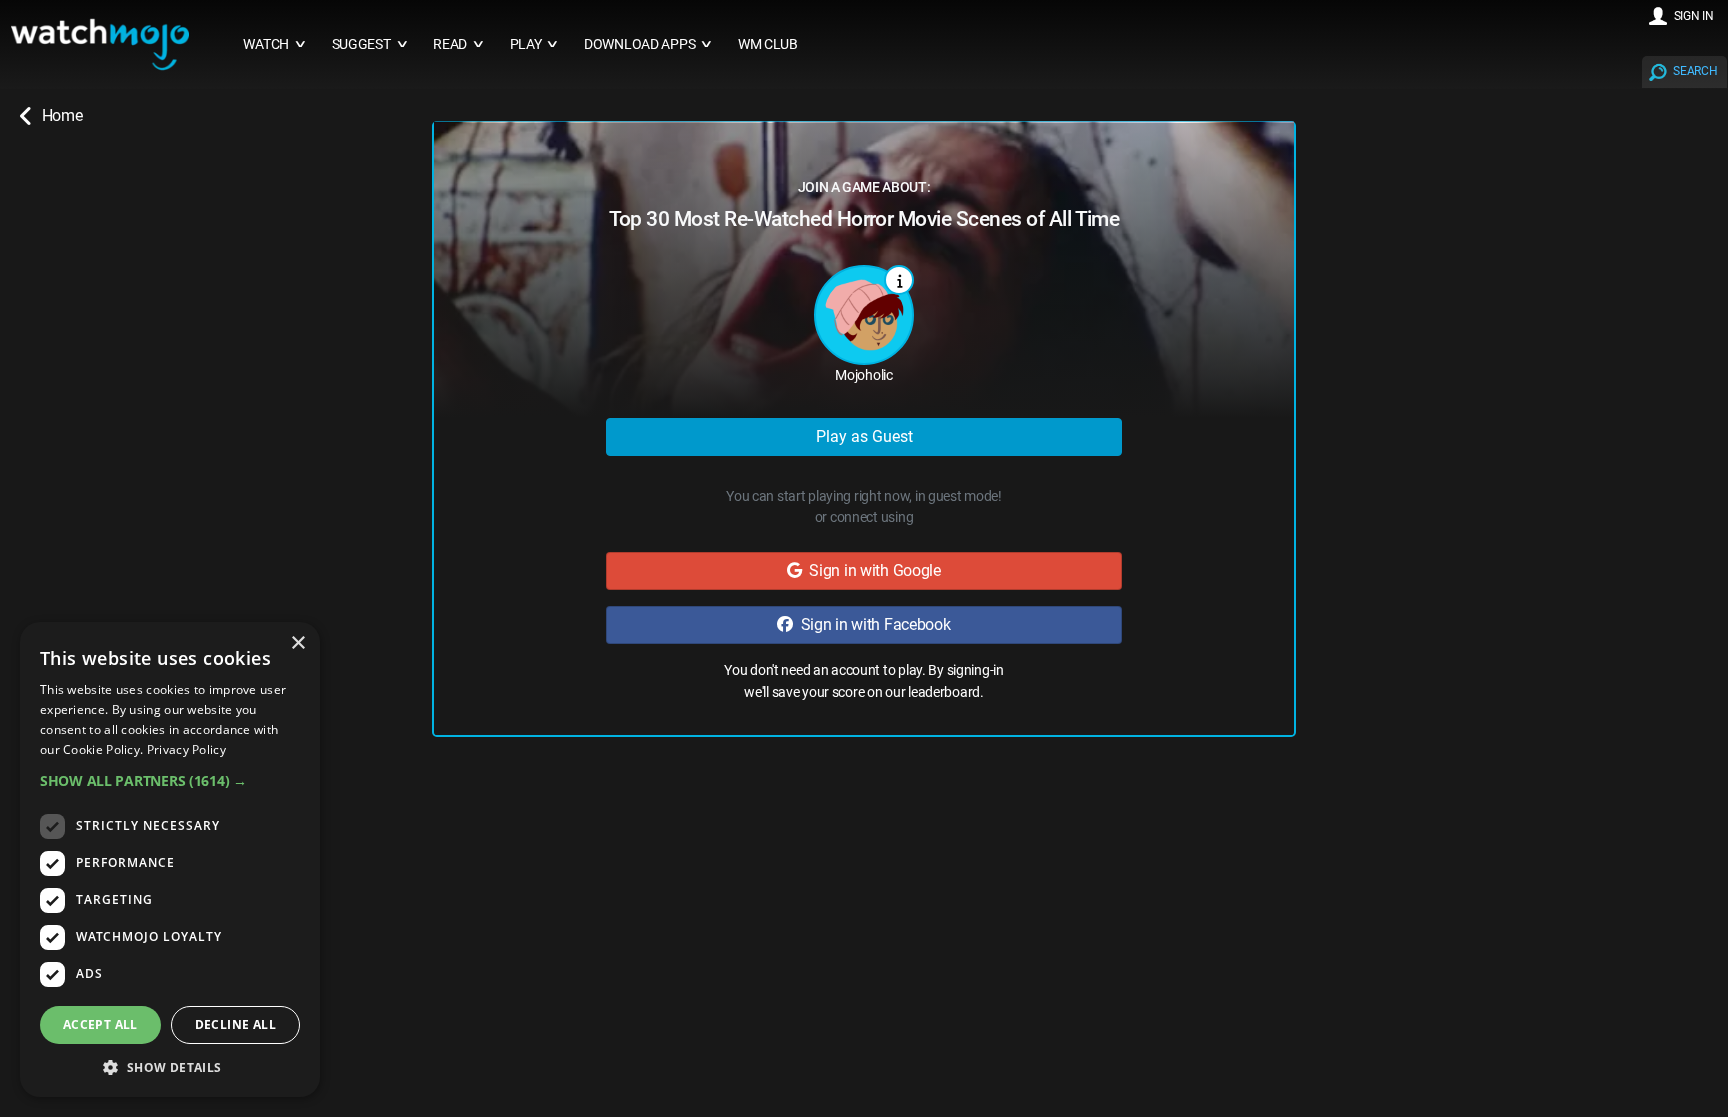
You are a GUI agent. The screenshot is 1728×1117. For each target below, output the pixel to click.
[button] (170, 780)
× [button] (297, 643)
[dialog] (170, 859)
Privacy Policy (186, 749)
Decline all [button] (235, 1024)
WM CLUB (768, 44)
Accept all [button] (100, 1024)
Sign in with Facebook (872, 624)
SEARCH (1695, 71)
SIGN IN (1694, 16)
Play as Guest (864, 436)
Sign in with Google (871, 570)
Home (62, 115)
